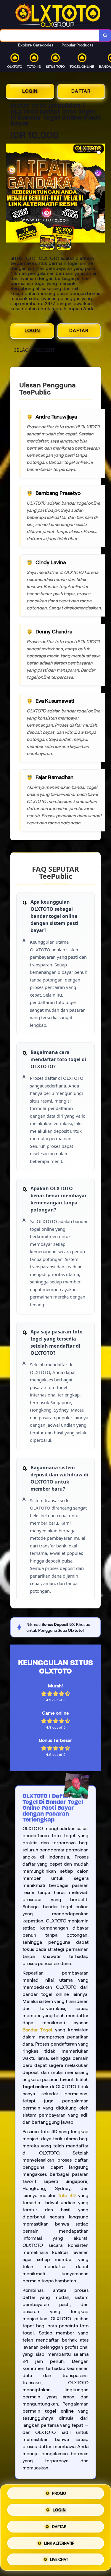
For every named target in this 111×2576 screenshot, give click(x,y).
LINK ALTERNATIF (59, 2542)
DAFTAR (81, 91)
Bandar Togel (37, 2030)
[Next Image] (100, 194)
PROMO (59, 2495)
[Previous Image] (11, 194)
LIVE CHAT (59, 2558)
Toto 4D (67, 2196)
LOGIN (30, 91)
